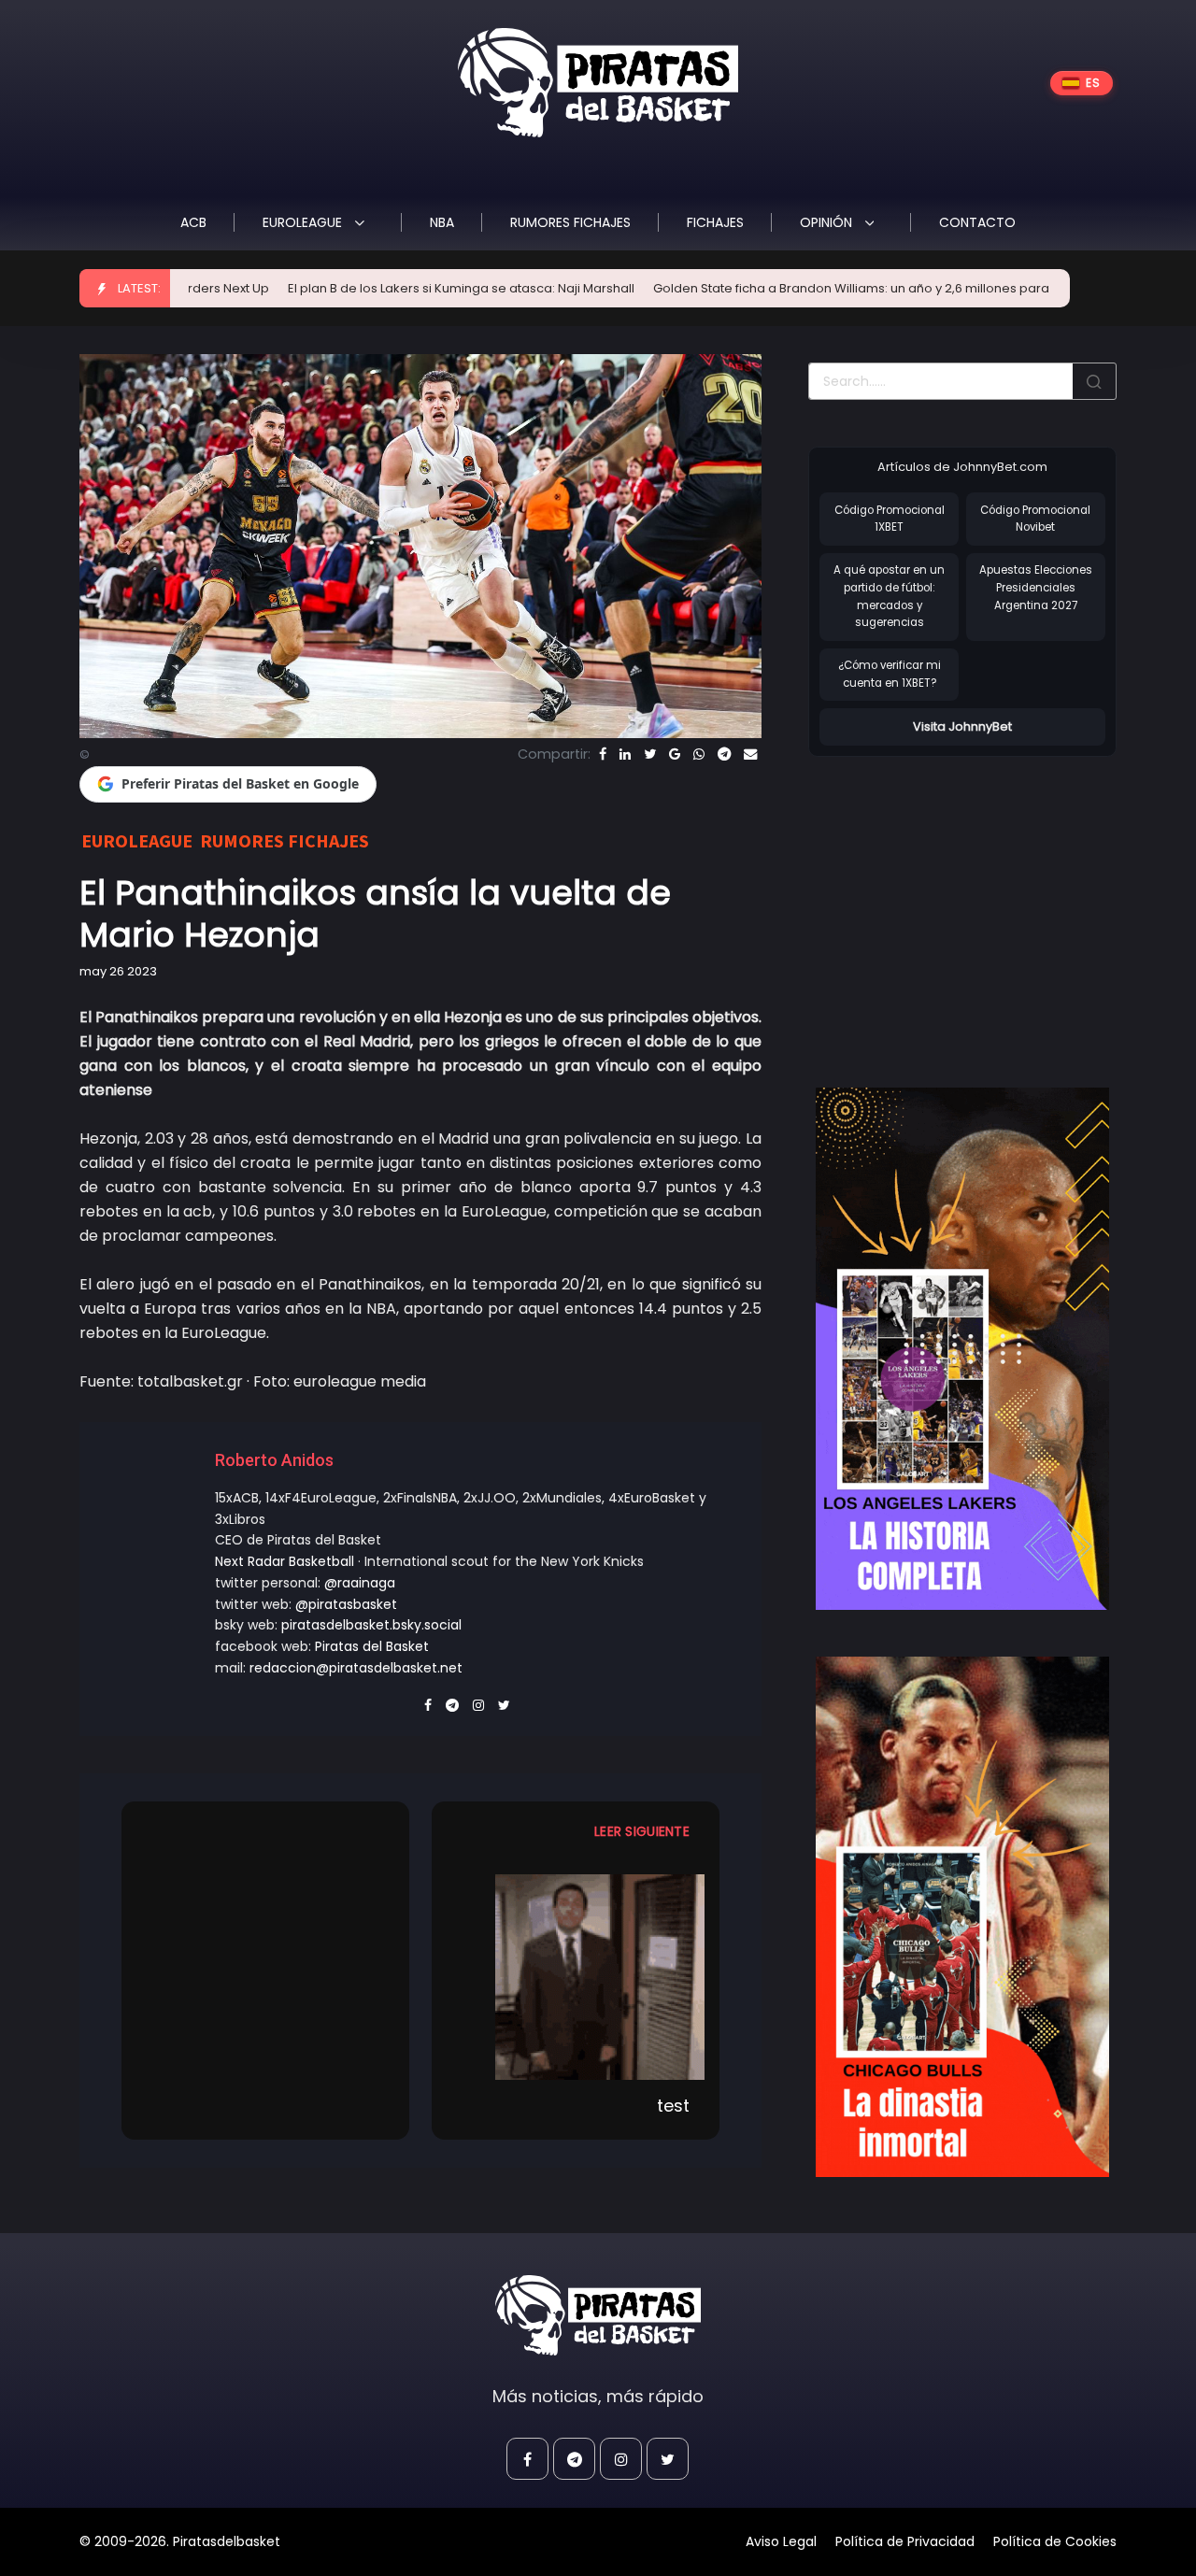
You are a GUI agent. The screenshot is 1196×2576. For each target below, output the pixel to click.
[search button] (1094, 381)
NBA (442, 222)
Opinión (828, 222)
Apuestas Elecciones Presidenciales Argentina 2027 (1036, 587)
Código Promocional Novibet (1035, 519)
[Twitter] (650, 754)
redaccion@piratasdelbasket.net (356, 1668)
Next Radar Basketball (285, 1561)
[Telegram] (724, 754)
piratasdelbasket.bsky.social (371, 1625)
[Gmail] (675, 754)
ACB (193, 222)
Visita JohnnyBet (962, 726)
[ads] (962, 1348)
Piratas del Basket (372, 1646)
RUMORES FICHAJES (570, 222)
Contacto (977, 222)
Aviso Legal (781, 2541)
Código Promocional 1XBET (890, 519)
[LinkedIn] (625, 754)
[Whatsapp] (699, 754)
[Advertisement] (965, 903)
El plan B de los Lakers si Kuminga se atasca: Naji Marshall (376, 288)
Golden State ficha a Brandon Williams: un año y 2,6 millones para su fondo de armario (830, 288)
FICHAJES (715, 222)
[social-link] (527, 2459)
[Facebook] (603, 754)
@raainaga (360, 1583)
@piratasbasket (346, 1604)
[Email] (750, 754)
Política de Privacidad (905, 2541)
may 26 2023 (118, 971)
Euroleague (304, 222)
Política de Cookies (1055, 2541)
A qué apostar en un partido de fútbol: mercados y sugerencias (889, 596)
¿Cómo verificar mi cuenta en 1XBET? (890, 674)
